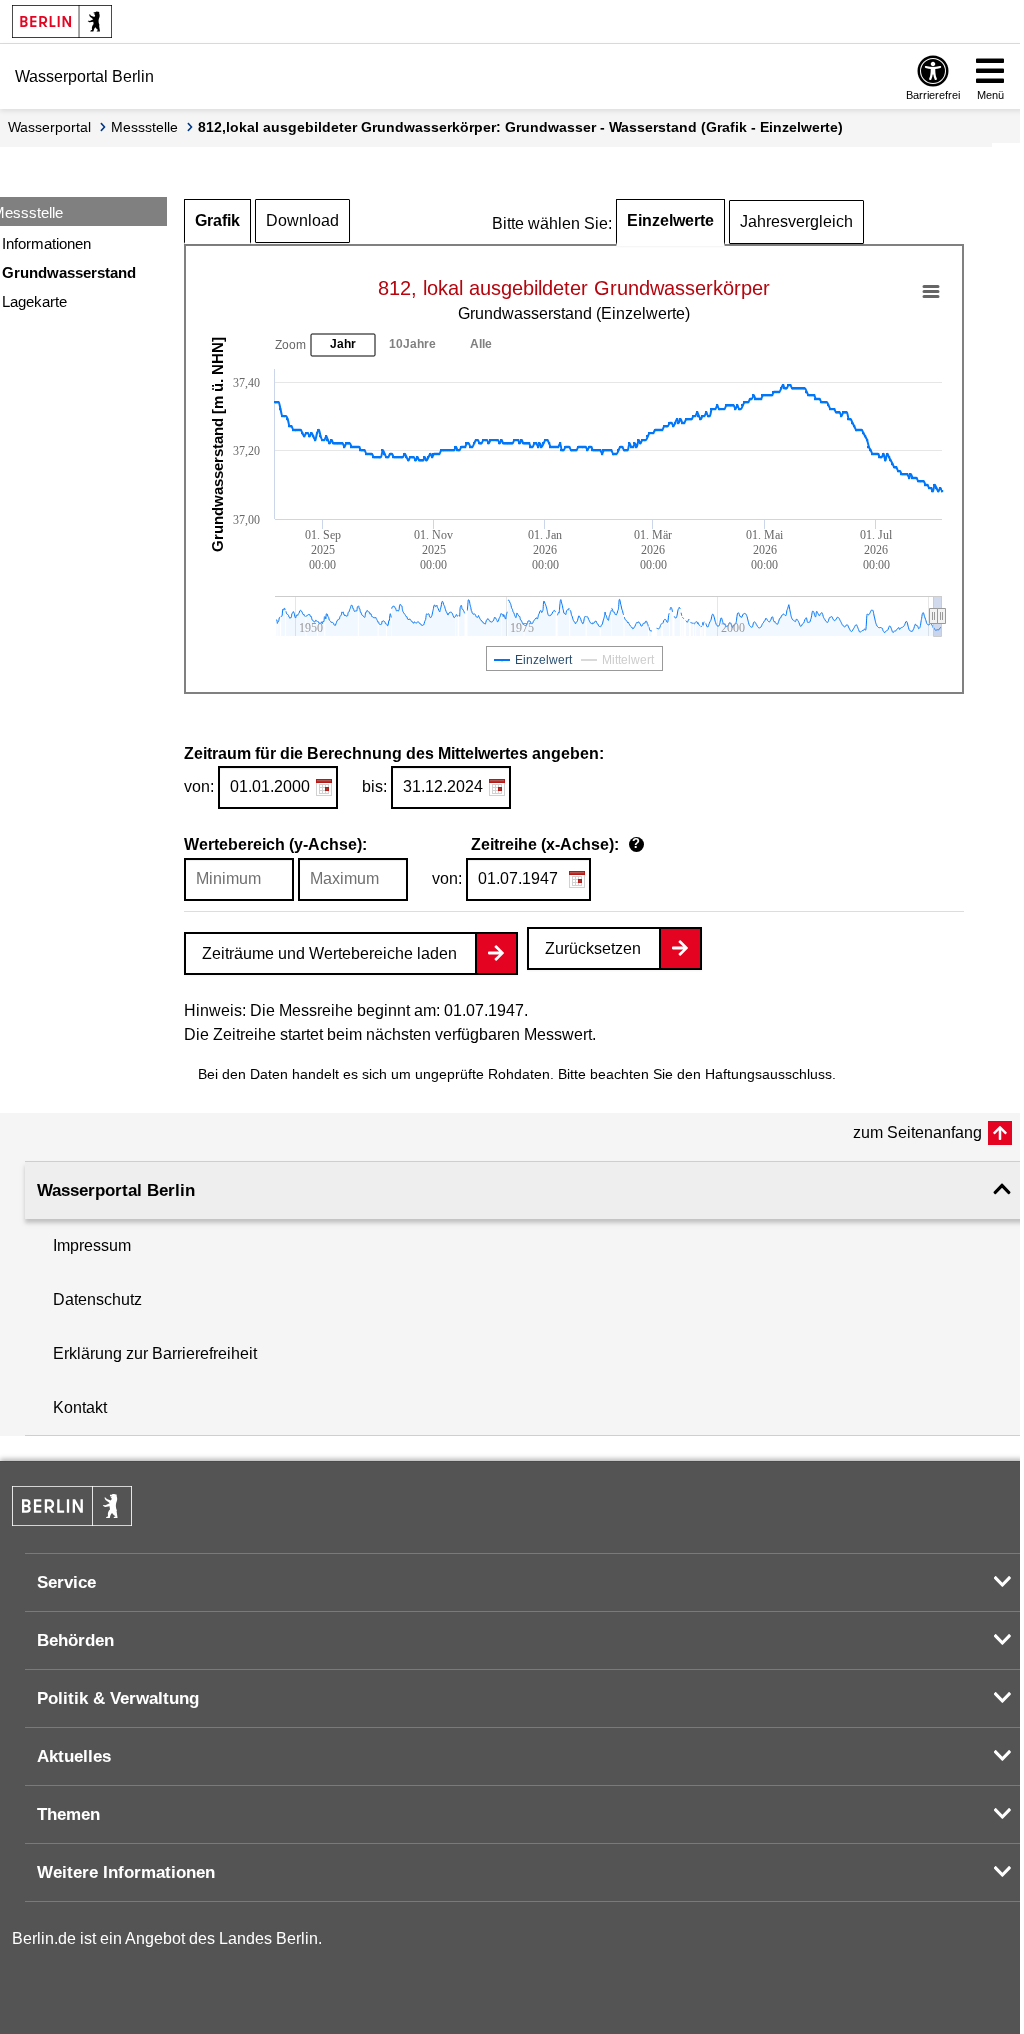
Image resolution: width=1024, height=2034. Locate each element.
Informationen (46, 243)
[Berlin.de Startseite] (62, 21)
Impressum (92, 1245)
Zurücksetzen (593, 948)
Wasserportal (49, 127)
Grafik (217, 220)
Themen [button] (68, 1814)
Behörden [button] (75, 1640)
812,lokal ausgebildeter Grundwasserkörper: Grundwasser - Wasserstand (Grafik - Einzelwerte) (520, 127)
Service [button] (66, 1582)
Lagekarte (34, 301)
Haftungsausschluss (768, 1074)
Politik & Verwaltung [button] (118, 1698)
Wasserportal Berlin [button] (116, 1190)
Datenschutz (97, 1299)
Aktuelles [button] (74, 1756)
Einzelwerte (670, 220)
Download (302, 220)
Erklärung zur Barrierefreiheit (155, 1353)
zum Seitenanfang (917, 1132)
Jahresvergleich (796, 221)
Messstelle (144, 127)
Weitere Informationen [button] (126, 1872)
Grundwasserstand (69, 272)
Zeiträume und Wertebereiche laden (329, 953)
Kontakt (80, 1407)
